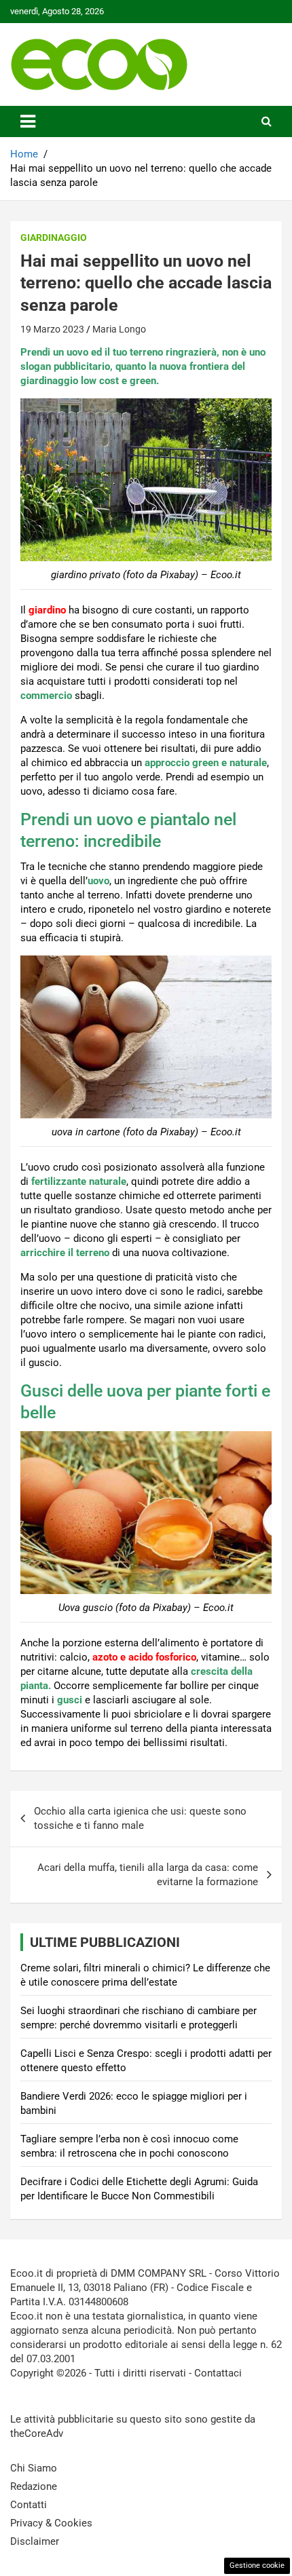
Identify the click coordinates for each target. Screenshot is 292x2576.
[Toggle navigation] (28, 121)
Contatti (29, 2505)
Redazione (34, 2486)
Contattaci (218, 2373)
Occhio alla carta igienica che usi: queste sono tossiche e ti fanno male (140, 1818)
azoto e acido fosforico (144, 1657)
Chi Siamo (34, 2468)
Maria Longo (119, 329)
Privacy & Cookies (51, 2523)
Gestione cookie (257, 2565)
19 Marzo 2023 (52, 329)
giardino (47, 610)
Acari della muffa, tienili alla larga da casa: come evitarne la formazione (148, 1875)
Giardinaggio (54, 238)
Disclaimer (35, 2541)
